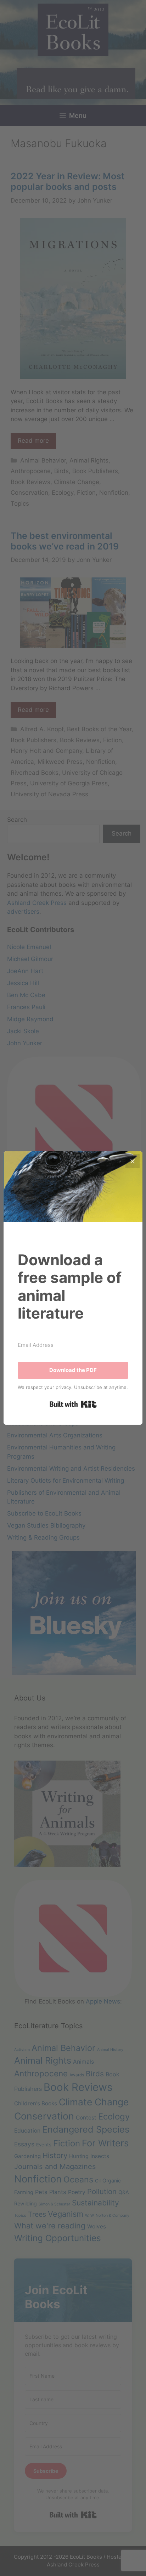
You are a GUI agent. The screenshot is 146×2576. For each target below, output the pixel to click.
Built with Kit (73, 1404)
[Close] (133, 1161)
